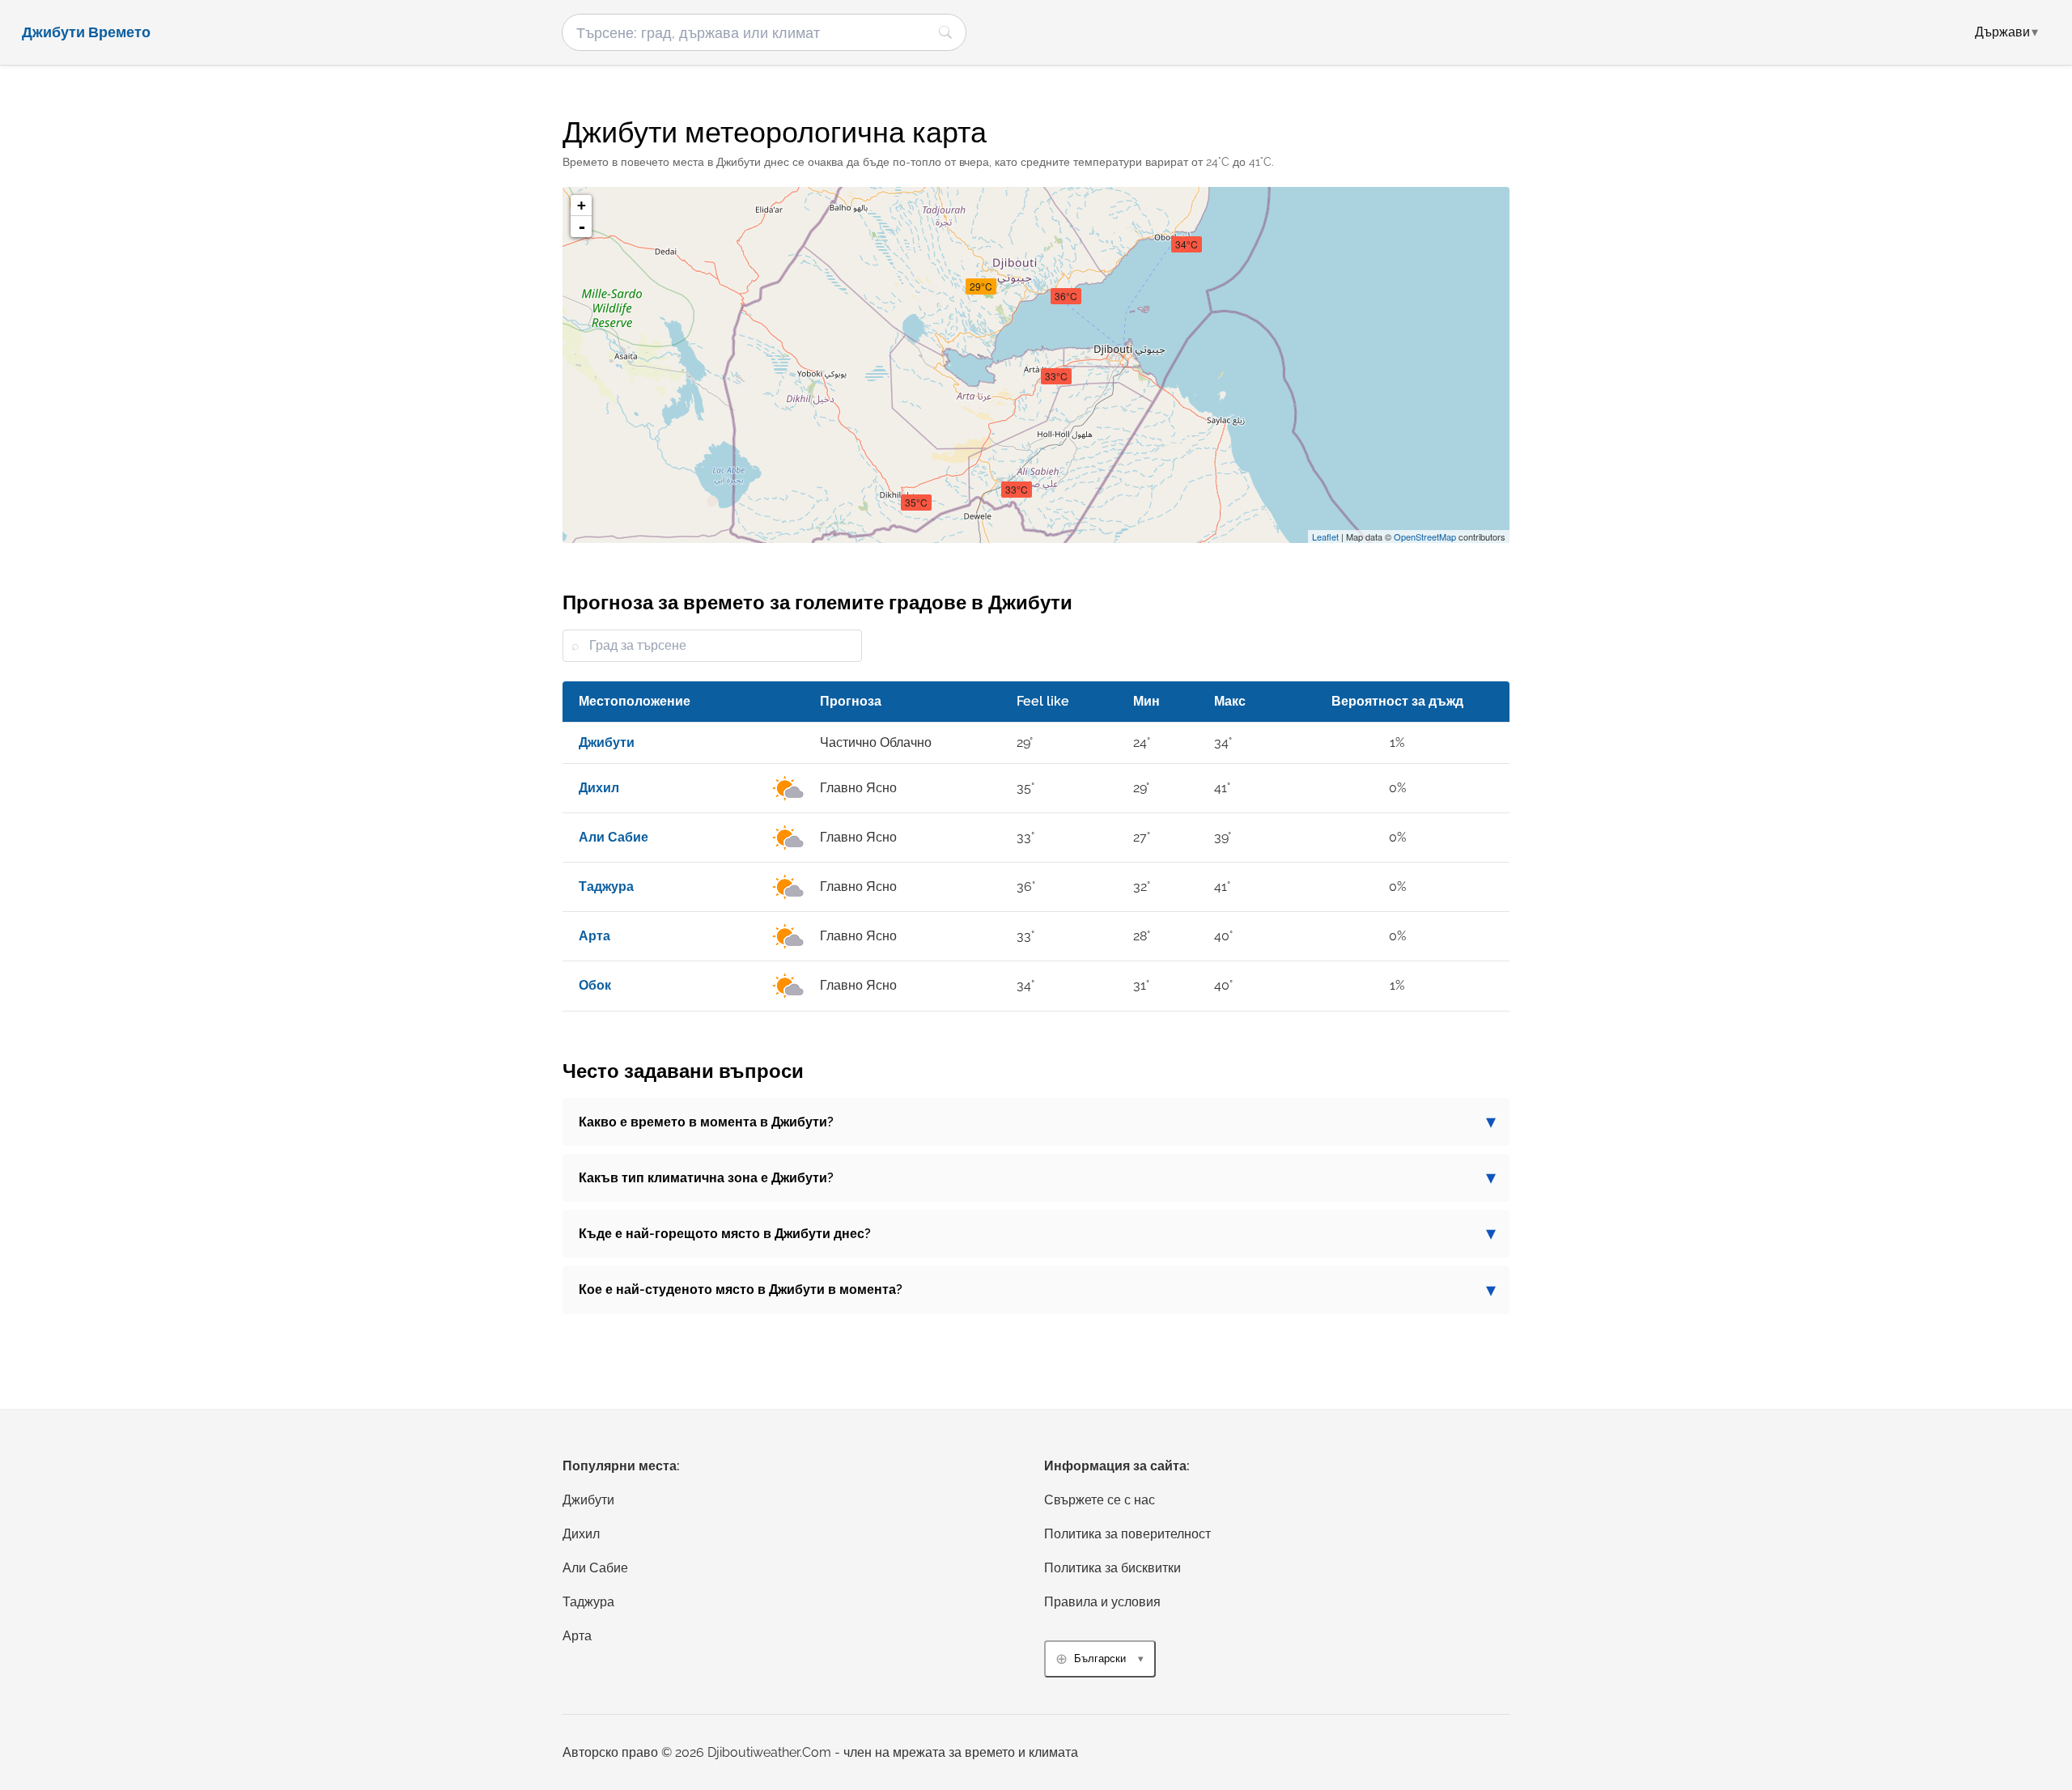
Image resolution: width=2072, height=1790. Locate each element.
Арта (577, 1636)
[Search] (945, 32)
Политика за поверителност (1127, 1534)
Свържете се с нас (1100, 1500)
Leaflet (1325, 537)
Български (1100, 1659)
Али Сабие (595, 1568)
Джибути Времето (86, 32)
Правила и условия (1102, 1602)
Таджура (588, 1602)
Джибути (588, 1500)
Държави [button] (2006, 32)
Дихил (581, 1534)
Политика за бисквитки (1112, 1568)
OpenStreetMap (1425, 537)
